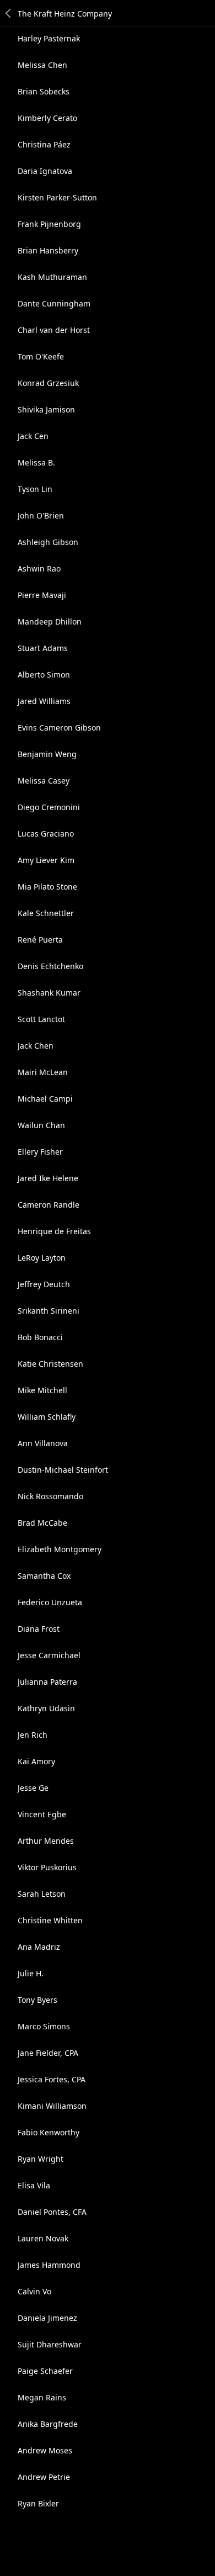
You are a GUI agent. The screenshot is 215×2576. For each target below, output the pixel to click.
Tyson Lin (35, 489)
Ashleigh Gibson (48, 542)
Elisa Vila (34, 2185)
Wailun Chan (41, 1125)
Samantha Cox (44, 1576)
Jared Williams (44, 701)
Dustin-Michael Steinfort (63, 1470)
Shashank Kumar (49, 993)
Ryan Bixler (38, 2503)
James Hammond (49, 2265)
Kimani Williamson (52, 2106)
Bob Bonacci (40, 1337)
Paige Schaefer (45, 2371)
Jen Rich (33, 1735)
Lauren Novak (43, 2238)
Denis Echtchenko (50, 966)
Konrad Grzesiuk (48, 383)
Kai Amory (36, 1761)
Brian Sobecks (44, 91)
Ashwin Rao (39, 568)
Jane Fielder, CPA (48, 2053)
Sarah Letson (42, 1894)
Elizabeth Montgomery (60, 1549)
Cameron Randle (49, 1205)
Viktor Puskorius (47, 1867)
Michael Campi (45, 1099)
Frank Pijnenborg (49, 224)
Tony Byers (37, 2000)
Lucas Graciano (46, 834)
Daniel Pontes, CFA (52, 2212)
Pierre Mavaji (42, 595)
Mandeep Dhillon (50, 621)
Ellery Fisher (40, 1152)
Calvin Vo (34, 2291)
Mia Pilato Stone (47, 887)
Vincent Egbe (42, 1814)
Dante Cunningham (54, 303)
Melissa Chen (42, 65)
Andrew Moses (45, 2450)
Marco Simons (44, 2026)
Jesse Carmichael (49, 1655)
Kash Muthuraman (52, 277)
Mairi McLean (43, 1072)
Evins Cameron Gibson (59, 728)
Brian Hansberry (48, 250)
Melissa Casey (44, 781)
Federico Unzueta (50, 1602)
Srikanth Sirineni (49, 1311)
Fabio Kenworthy (49, 2132)
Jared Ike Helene (48, 1178)
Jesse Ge (33, 1788)
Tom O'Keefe (41, 356)
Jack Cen (33, 436)
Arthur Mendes (46, 1841)
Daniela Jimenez (47, 2318)
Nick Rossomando (50, 1496)
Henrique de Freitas (54, 1231)
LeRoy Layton (42, 1258)
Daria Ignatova (45, 171)
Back (9, 13)
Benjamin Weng (47, 754)
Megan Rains (42, 2397)
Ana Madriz (39, 1947)
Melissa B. (36, 462)
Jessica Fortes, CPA (52, 2079)
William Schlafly (47, 1417)
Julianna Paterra (47, 1682)
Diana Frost (39, 1629)
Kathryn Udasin (46, 1708)
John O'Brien (41, 515)
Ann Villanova (43, 1443)
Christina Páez (44, 144)
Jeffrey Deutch (44, 1284)
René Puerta (40, 940)
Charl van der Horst (54, 330)
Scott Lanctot (41, 1019)
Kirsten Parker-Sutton (57, 197)
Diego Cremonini (49, 807)
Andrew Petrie (44, 2477)
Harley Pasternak (49, 38)
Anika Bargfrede (48, 2424)
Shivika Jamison (46, 409)
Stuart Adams (43, 648)
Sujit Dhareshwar (50, 2344)
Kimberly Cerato (47, 118)
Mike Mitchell (42, 1390)
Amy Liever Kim (46, 860)
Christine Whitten (50, 1920)
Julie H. (31, 1973)
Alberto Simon (44, 675)
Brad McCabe (42, 1523)
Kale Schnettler (46, 913)
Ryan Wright (41, 2159)
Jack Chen (36, 1046)
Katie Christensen (50, 1364)
